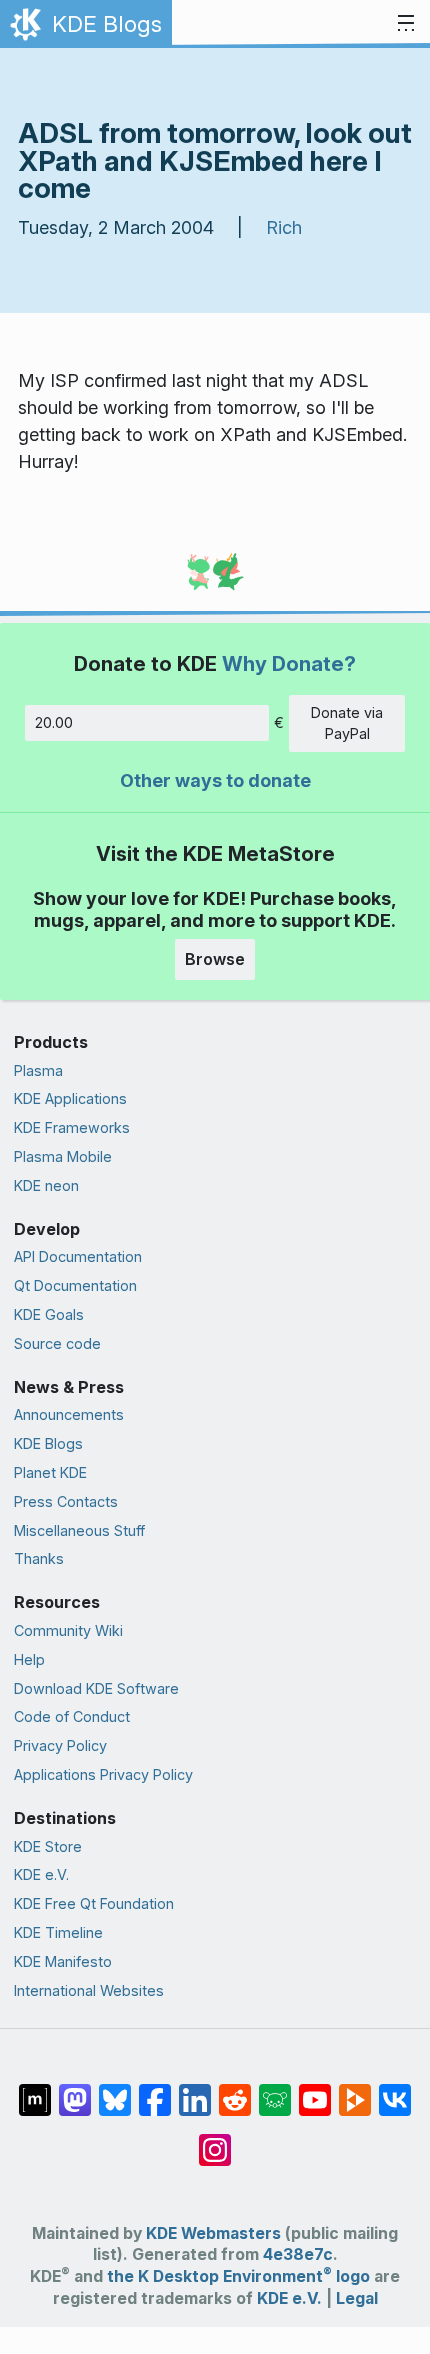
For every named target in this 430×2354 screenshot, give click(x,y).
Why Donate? (289, 663)
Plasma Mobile (63, 1156)
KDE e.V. (41, 1874)
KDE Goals (49, 1314)
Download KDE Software (96, 1688)
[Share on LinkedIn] (195, 2090)
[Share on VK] (395, 2090)
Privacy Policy (60, 1745)
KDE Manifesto (63, 1961)
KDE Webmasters (213, 2233)
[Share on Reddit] (235, 2090)
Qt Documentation (75, 1285)
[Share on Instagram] (215, 2140)
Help (29, 1659)
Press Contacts (66, 1501)
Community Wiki (68, 1630)
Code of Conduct (72, 1716)
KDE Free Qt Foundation (94, 1903)
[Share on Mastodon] (75, 2090)
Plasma (38, 1070)
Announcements (69, 1414)
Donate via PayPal (347, 723)
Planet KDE (50, 1472)
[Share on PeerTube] (355, 2090)
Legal (357, 2298)
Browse (215, 959)
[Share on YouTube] (315, 2090)
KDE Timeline (58, 1932)
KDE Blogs (48, 1443)
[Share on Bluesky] (115, 2090)
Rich (284, 227)
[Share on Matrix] (35, 2090)
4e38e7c (298, 2254)
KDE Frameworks (72, 1127)
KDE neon (46, 1185)
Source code (57, 1343)
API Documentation (78, 1256)
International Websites (89, 1990)
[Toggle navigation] (406, 24)
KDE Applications (70, 1098)
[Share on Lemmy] (275, 2090)
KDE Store (48, 1846)
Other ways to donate (215, 780)
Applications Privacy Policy (103, 1774)
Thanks (39, 1558)
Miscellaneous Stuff (79, 1530)
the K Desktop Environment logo (238, 2276)
